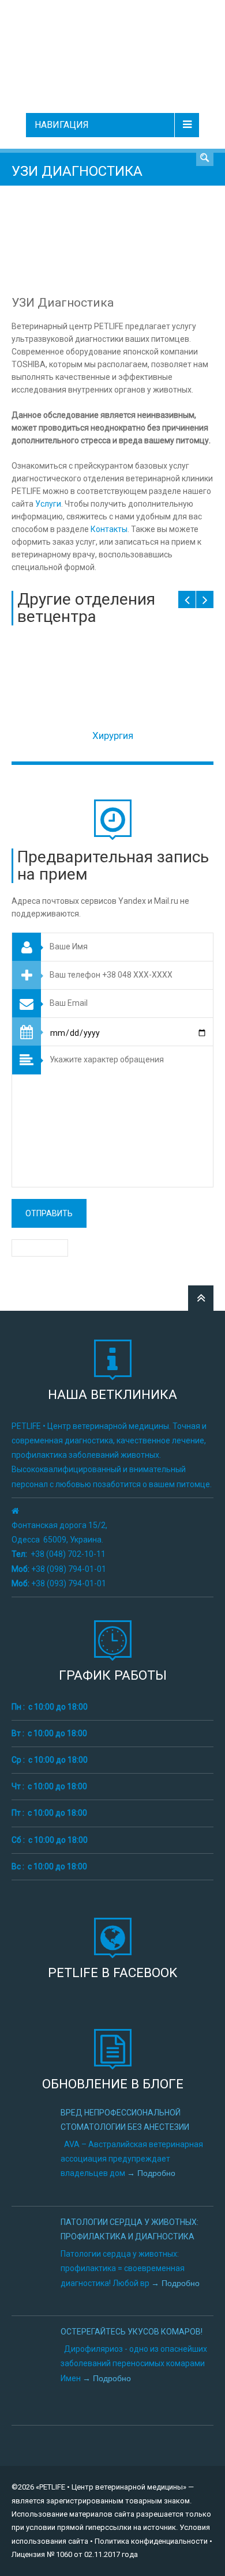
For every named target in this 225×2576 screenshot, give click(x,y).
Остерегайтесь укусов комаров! (132, 2332)
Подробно (155, 2173)
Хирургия (113, 736)
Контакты (109, 529)
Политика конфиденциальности (151, 2541)
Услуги (48, 504)
